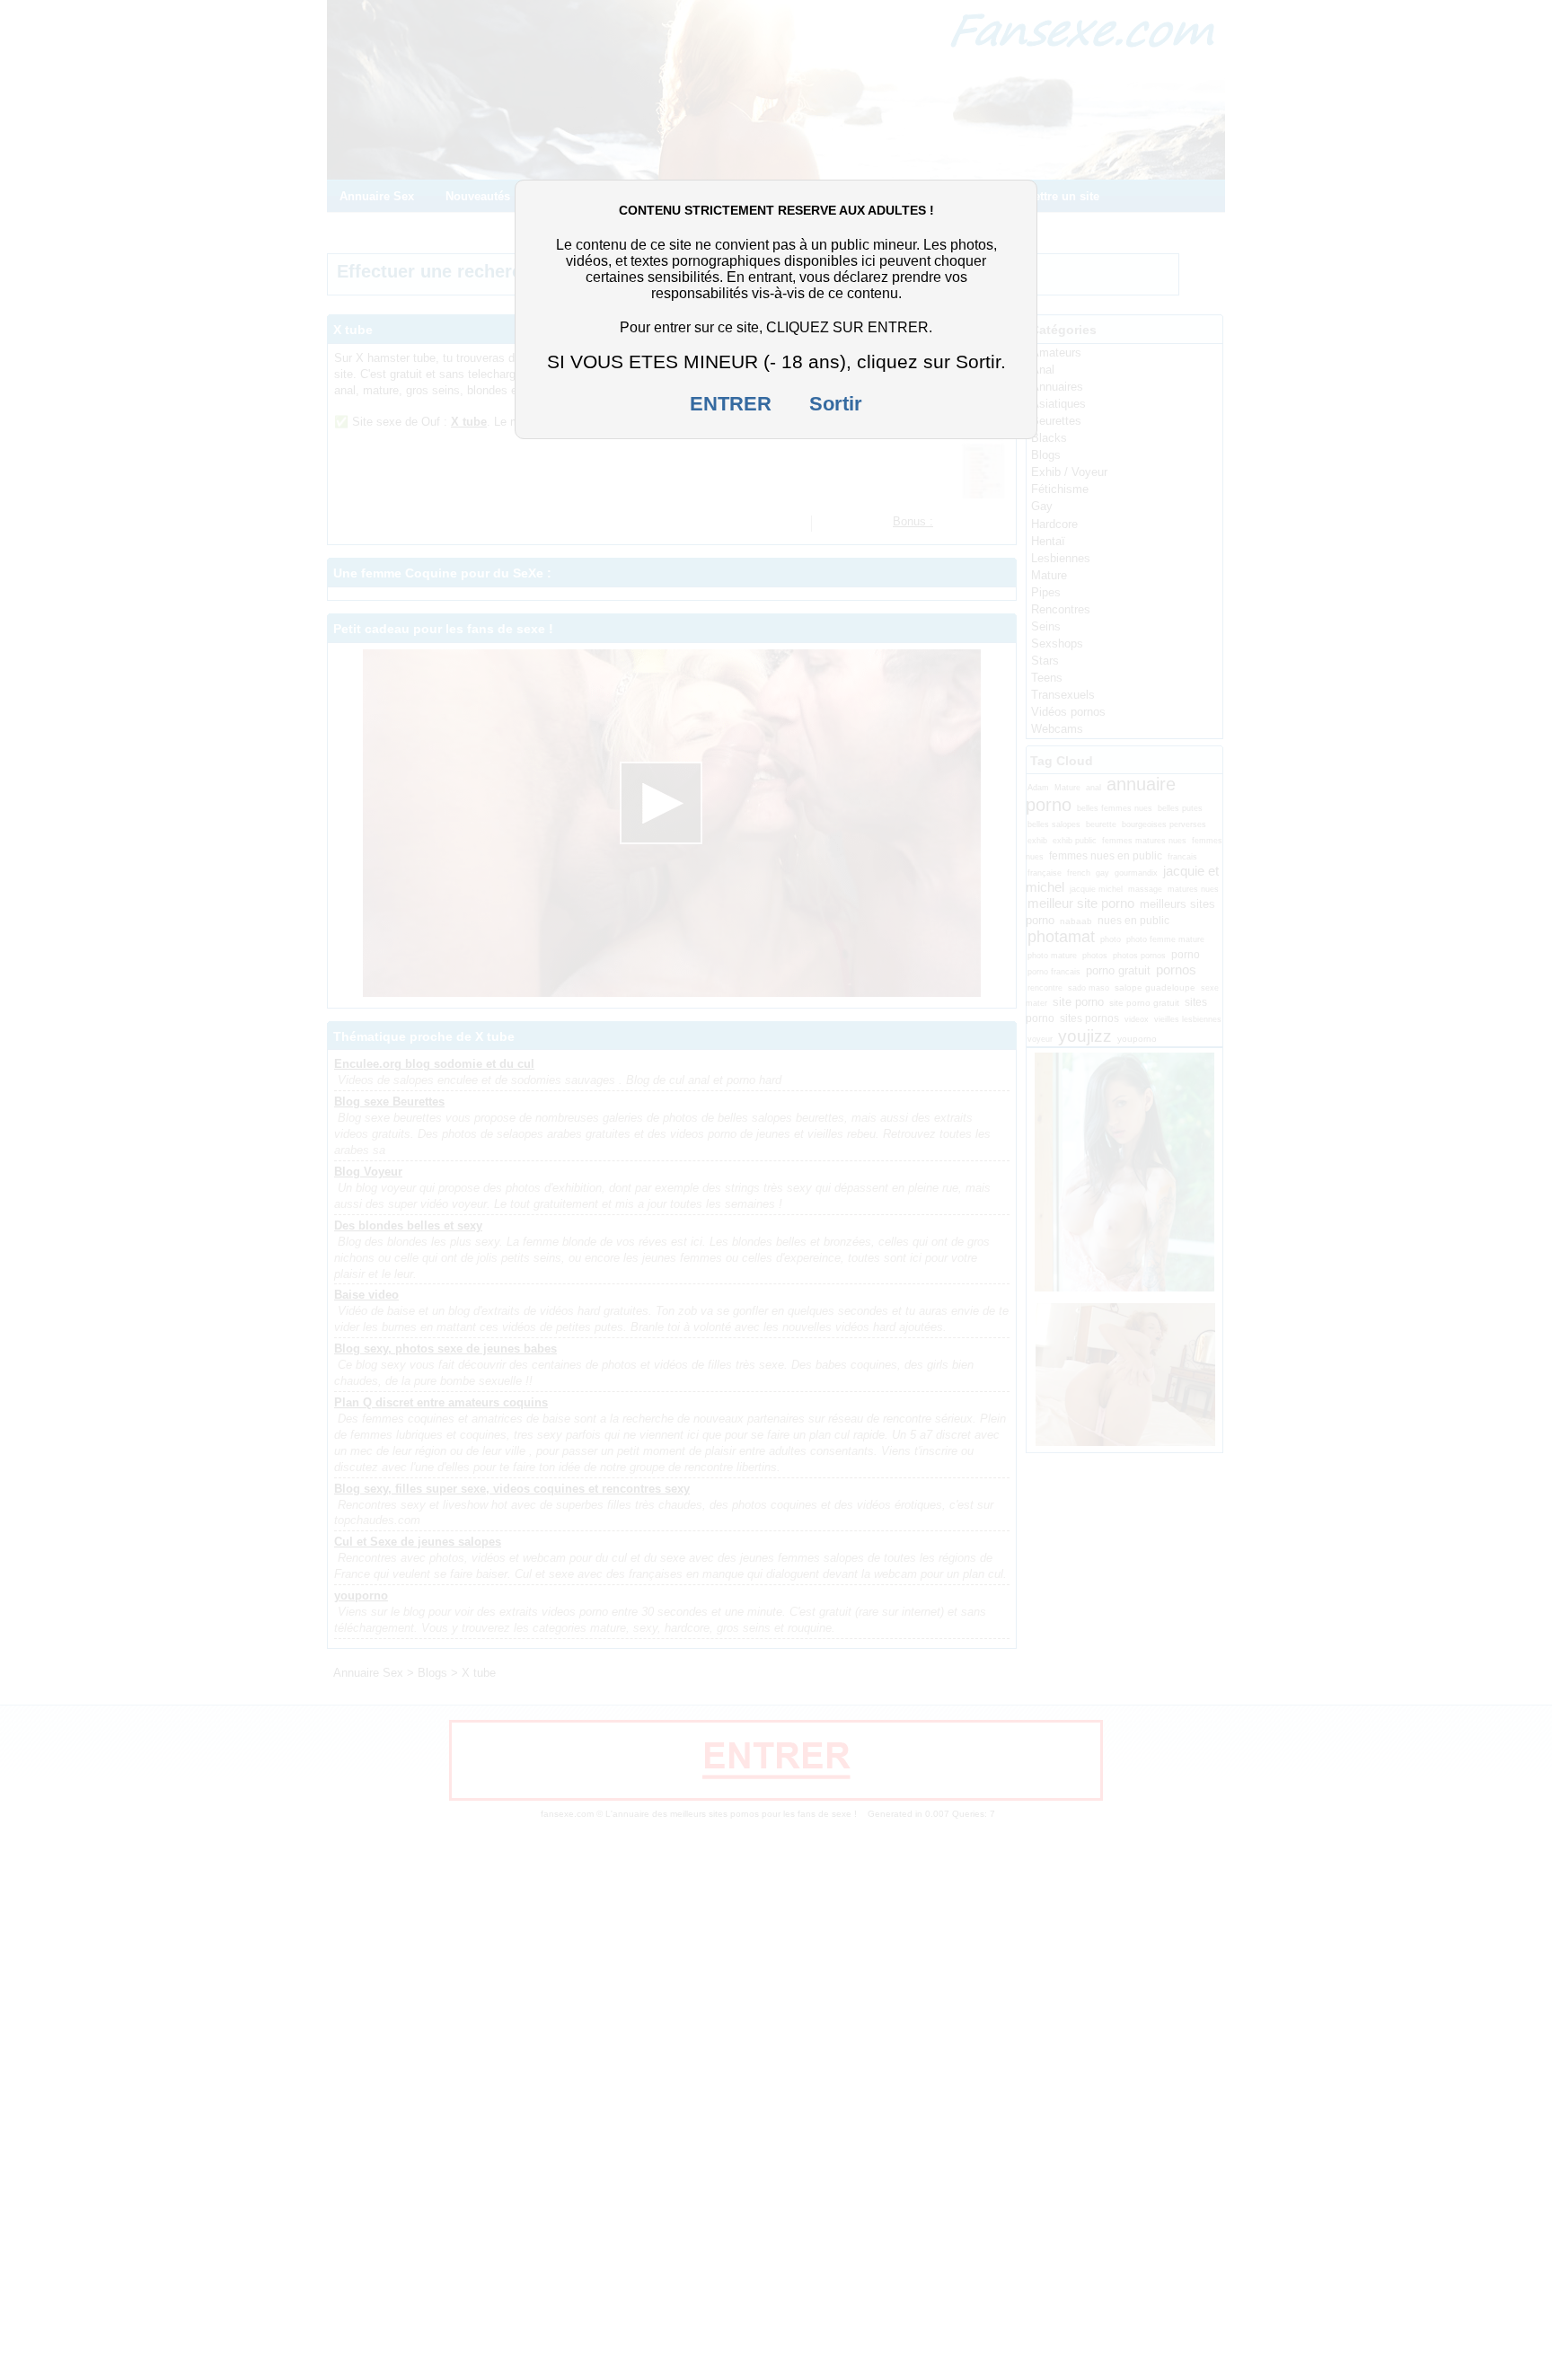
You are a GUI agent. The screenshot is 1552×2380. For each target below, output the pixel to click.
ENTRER (731, 404)
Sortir (836, 404)
